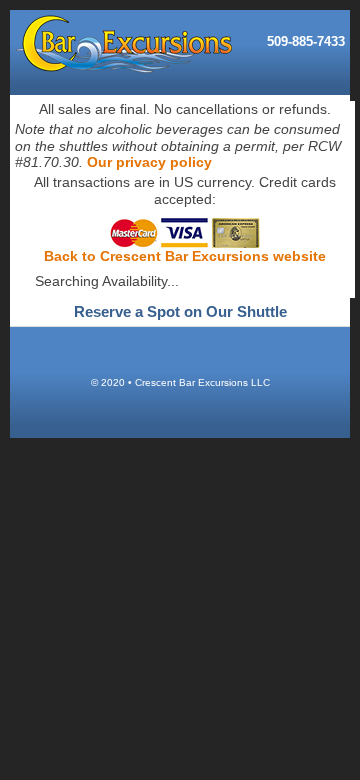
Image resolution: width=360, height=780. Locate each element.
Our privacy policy (149, 162)
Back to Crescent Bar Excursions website (185, 256)
